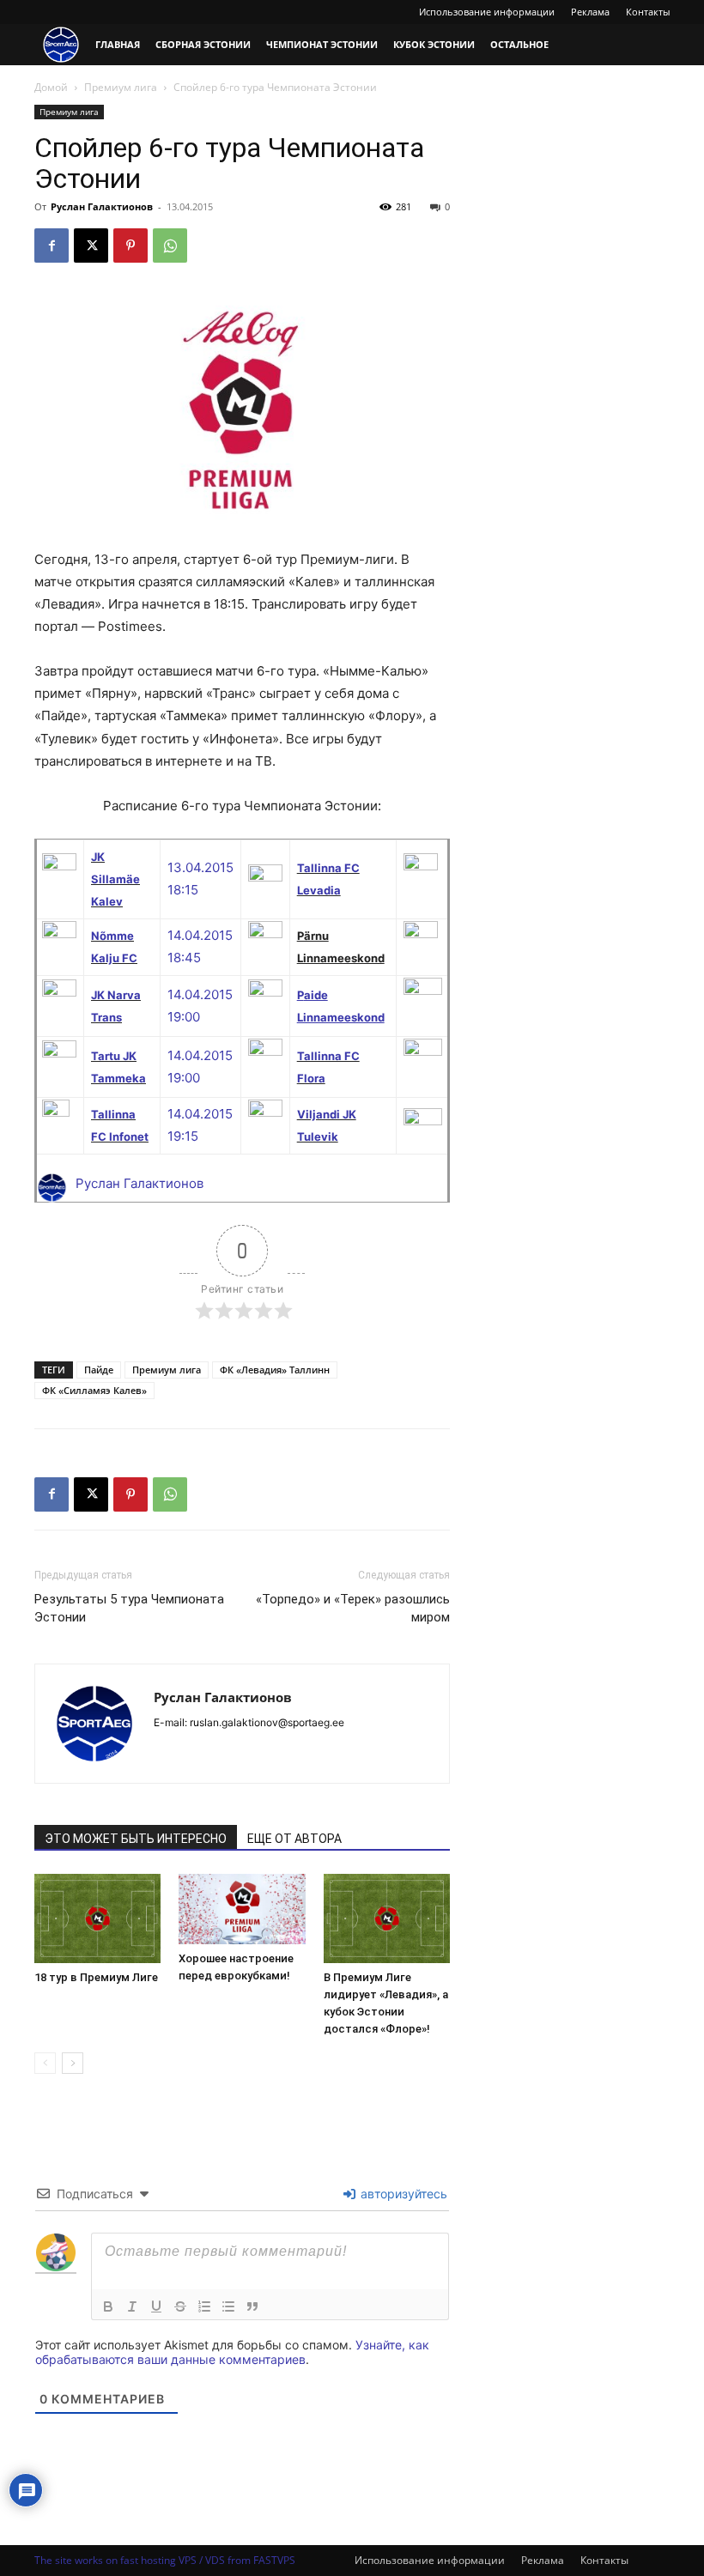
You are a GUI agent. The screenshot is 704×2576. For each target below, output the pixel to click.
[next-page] (73, 2063)
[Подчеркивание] (156, 2306)
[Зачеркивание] (180, 2306)
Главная (118, 44)
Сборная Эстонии (203, 44)
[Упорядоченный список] (204, 2306)
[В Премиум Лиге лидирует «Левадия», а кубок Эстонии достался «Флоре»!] (387, 1918)
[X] (91, 245)
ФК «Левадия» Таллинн (275, 1370)
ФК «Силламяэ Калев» (94, 1390)
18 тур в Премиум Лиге (96, 1977)
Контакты (648, 12)
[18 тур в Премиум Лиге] (97, 1918)
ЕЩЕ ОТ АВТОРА (294, 1839)
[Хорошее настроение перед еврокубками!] (242, 1909)
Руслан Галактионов (102, 206)
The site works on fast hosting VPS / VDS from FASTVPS (165, 2560)
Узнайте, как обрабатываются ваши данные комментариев (232, 2352)
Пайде (99, 1370)
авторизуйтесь (402, 2194)
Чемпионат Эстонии (322, 44)
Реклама (590, 12)
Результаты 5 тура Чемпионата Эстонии (129, 1608)
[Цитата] (252, 2306)
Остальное (519, 44)
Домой (51, 87)
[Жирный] (108, 2306)
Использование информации (487, 12)
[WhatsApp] (170, 245)
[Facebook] (52, 245)
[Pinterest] (130, 245)
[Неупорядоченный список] (228, 2306)
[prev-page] (45, 2063)
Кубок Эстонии (434, 44)
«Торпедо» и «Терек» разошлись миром (353, 1608)
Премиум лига (121, 87)
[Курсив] (132, 2306)
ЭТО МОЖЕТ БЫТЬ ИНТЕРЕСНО (136, 1839)
